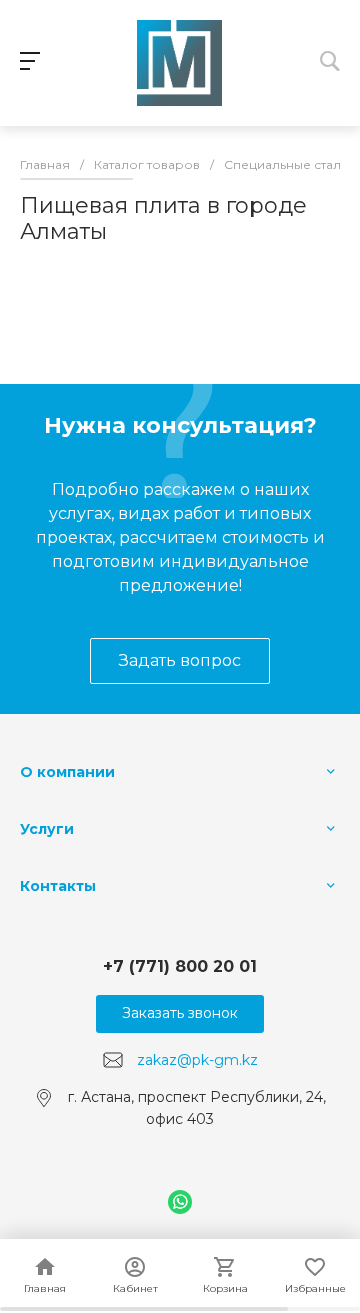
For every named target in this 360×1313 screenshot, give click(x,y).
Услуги (47, 829)
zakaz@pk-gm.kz (197, 1059)
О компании (67, 772)
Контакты (58, 886)
